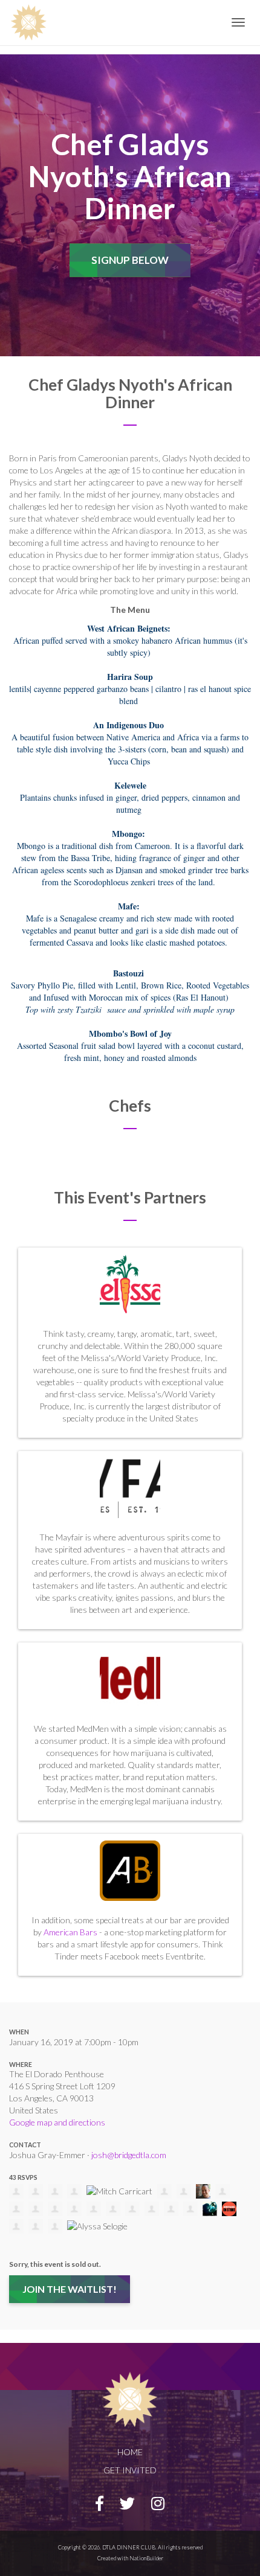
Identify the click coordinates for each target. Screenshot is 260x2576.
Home (130, 2452)
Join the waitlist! (70, 2289)
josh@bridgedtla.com (129, 2155)
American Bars (70, 1932)
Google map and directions (57, 2122)
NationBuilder (146, 2558)
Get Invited (130, 2470)
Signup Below (130, 260)
